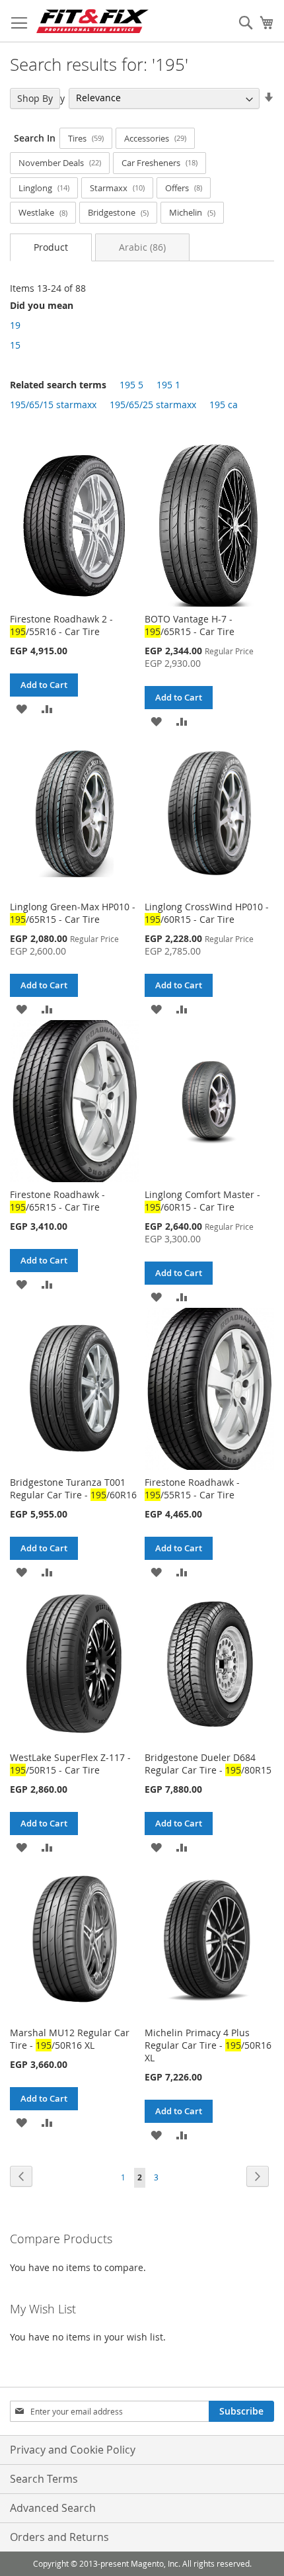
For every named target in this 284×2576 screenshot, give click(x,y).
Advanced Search (53, 2508)
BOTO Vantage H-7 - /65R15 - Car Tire (190, 625)
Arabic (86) (142, 247)
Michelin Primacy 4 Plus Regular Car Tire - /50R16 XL (208, 2045)
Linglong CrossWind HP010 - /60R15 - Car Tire (207, 913)
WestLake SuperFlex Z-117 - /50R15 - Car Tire (70, 1764)
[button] (21, 708)
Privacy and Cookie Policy (73, 2450)
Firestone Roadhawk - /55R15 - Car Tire (192, 1488)
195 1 (168, 385)
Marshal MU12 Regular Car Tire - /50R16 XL (70, 2039)
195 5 (131, 385)
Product (51, 247)
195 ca (224, 405)
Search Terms (44, 2479)
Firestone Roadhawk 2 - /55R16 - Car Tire (61, 625)
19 (15, 325)
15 (15, 345)
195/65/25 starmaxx (153, 405)
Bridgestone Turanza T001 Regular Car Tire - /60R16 (73, 1488)
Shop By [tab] (35, 98)
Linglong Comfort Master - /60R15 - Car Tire (202, 1201)
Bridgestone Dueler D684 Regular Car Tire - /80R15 (208, 1764)
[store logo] (92, 21)
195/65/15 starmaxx (53, 405)
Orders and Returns (59, 2537)
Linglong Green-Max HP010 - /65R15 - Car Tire (73, 913)
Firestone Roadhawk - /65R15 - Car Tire (57, 1201)
